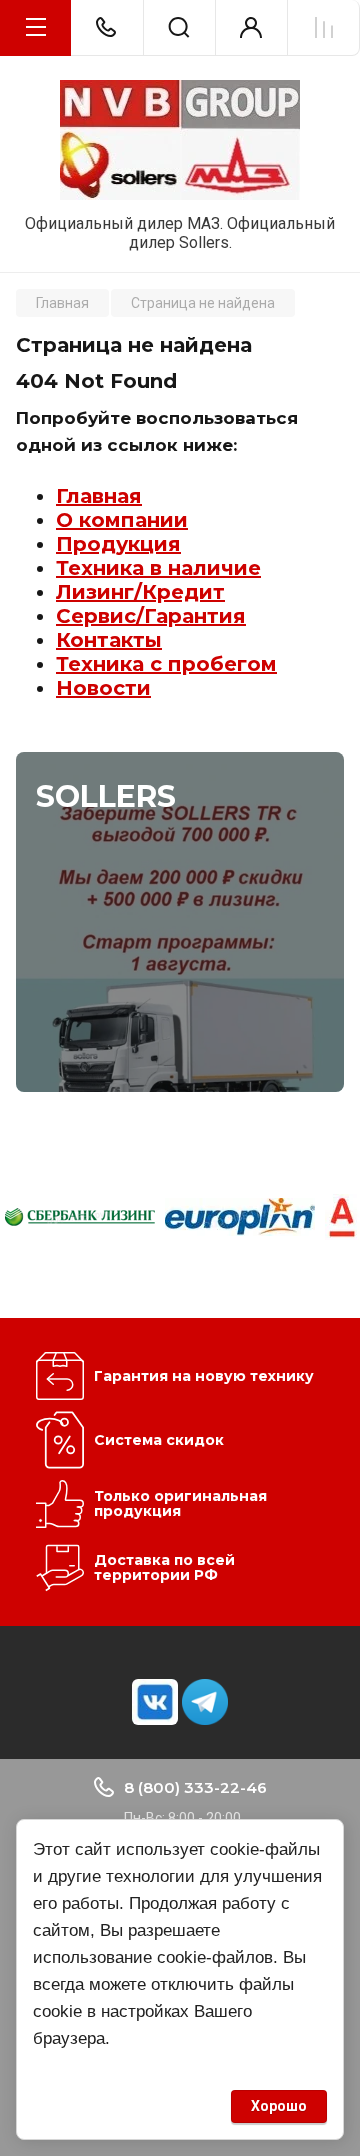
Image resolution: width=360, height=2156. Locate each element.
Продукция (118, 544)
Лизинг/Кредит (140, 592)
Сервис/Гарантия (151, 616)
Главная (99, 496)
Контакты (109, 640)
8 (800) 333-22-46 (195, 1787)
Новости (103, 688)
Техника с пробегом (166, 664)
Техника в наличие (158, 568)
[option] (80, 1217)
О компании (122, 520)
